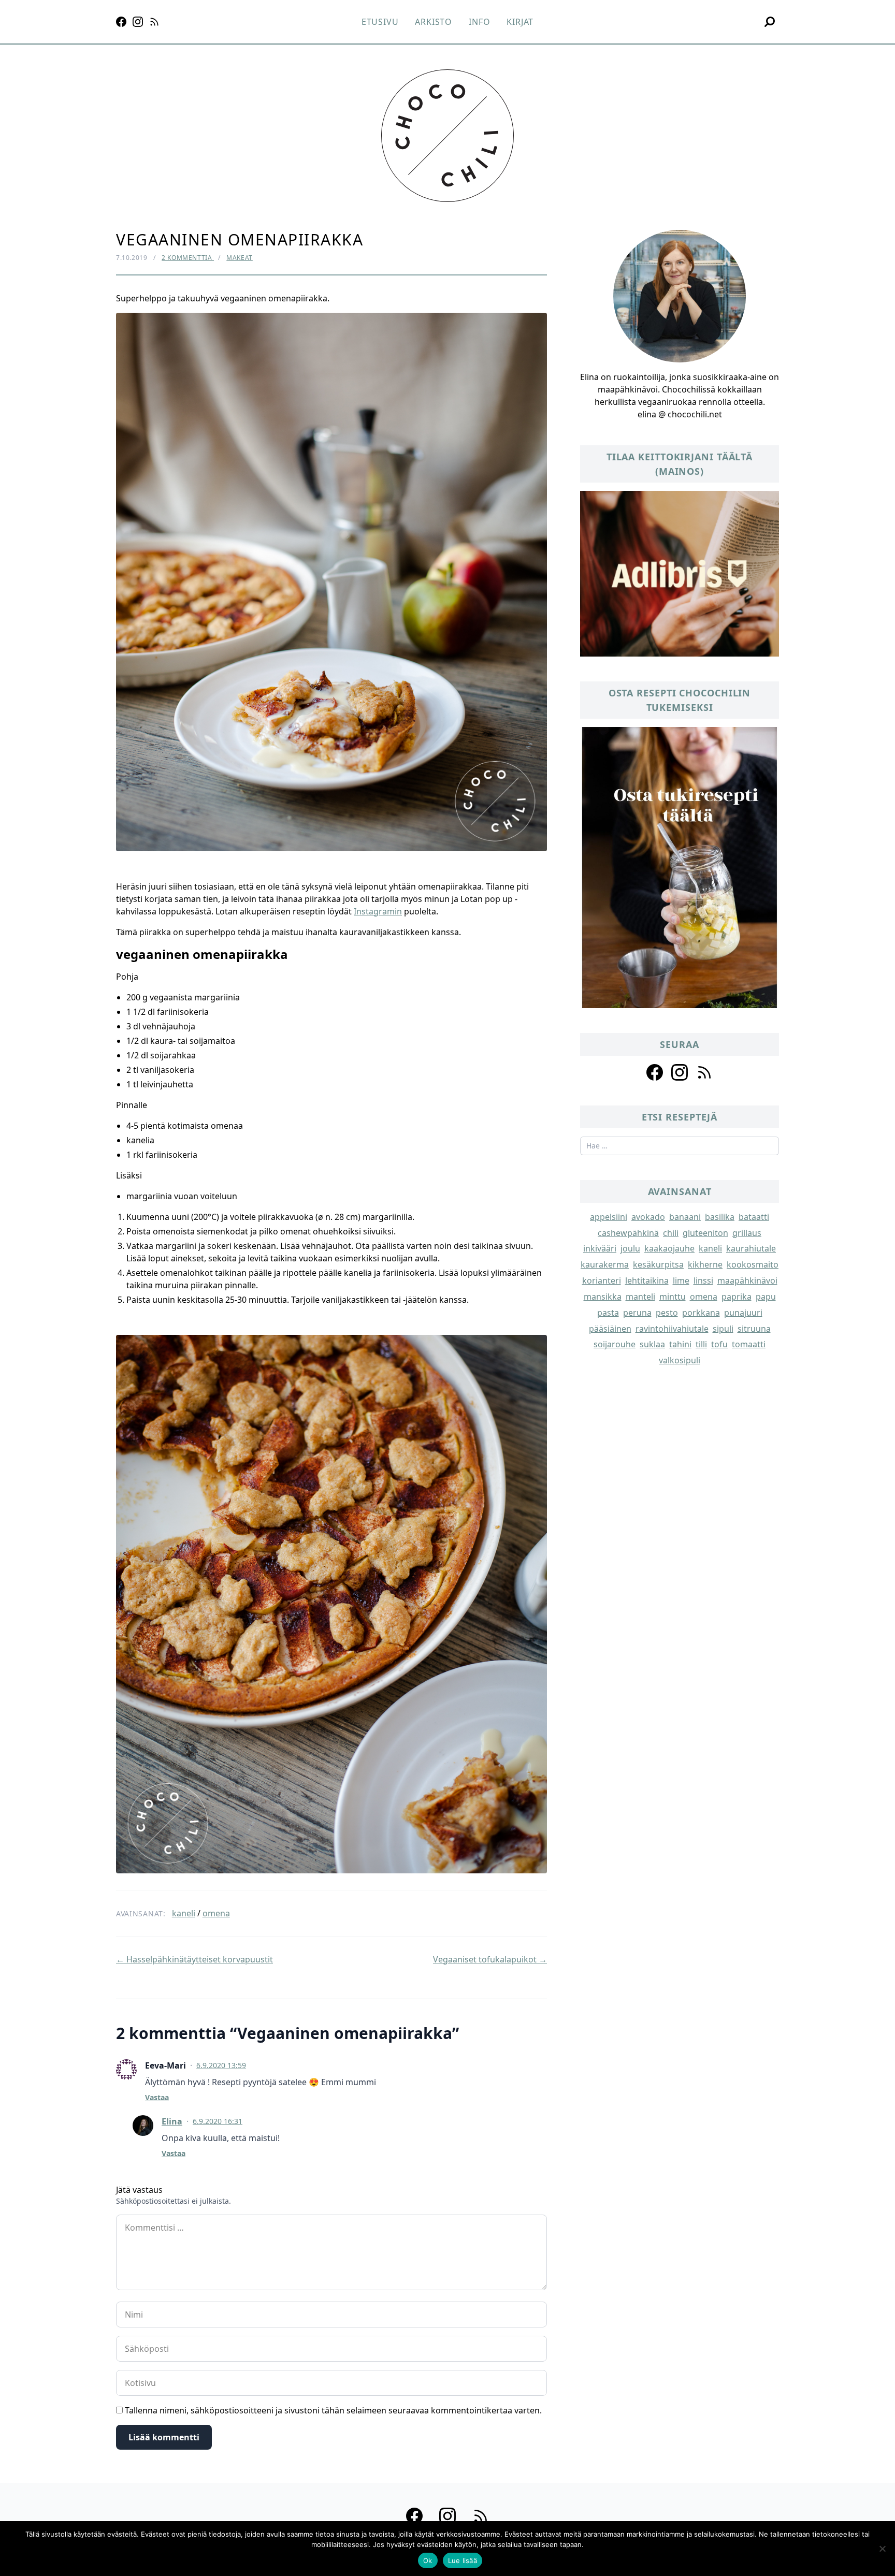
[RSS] (154, 22)
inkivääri (600, 1248)
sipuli (723, 1329)
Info (479, 22)
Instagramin (378, 911)
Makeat (240, 258)
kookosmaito (753, 1264)
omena (216, 1913)
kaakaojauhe (669, 1248)
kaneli (184, 1913)
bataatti (754, 1217)
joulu (630, 1248)
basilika (720, 1217)
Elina (172, 2121)
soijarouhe (615, 1344)
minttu (673, 1297)
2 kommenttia (188, 258)
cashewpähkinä (628, 1233)
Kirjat (520, 22)
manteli (640, 1297)
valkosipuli (680, 1360)
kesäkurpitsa (658, 1264)
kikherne (705, 1264)
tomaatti (749, 1344)
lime (681, 1280)
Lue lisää (463, 2560)
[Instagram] (138, 22)
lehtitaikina (647, 1280)
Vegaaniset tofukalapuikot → (490, 1959)
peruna (637, 1313)
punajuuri (743, 1313)
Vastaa (157, 2097)
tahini (680, 1344)
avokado (648, 1217)
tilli (701, 1344)
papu (766, 1297)
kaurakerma (605, 1264)
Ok (428, 2560)
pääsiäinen (610, 1329)
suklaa (652, 1344)
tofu (719, 1344)
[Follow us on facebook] (655, 1072)
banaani (685, 1217)
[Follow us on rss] (704, 1072)
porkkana (701, 1313)
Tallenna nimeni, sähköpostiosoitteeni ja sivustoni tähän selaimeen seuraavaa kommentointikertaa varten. (333, 2410)
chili (671, 1233)
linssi (703, 1280)
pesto (667, 1313)
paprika (737, 1297)
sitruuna (754, 1329)
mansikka (603, 1297)
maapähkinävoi (747, 1280)
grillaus (747, 1233)
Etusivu (380, 22)
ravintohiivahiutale (672, 1329)
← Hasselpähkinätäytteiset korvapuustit (194, 1959)
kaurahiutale (751, 1248)
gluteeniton (705, 1233)
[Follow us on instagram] (680, 1072)
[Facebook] (121, 22)
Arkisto (434, 22)
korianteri (602, 1280)
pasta (608, 1313)
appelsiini (609, 1217)
